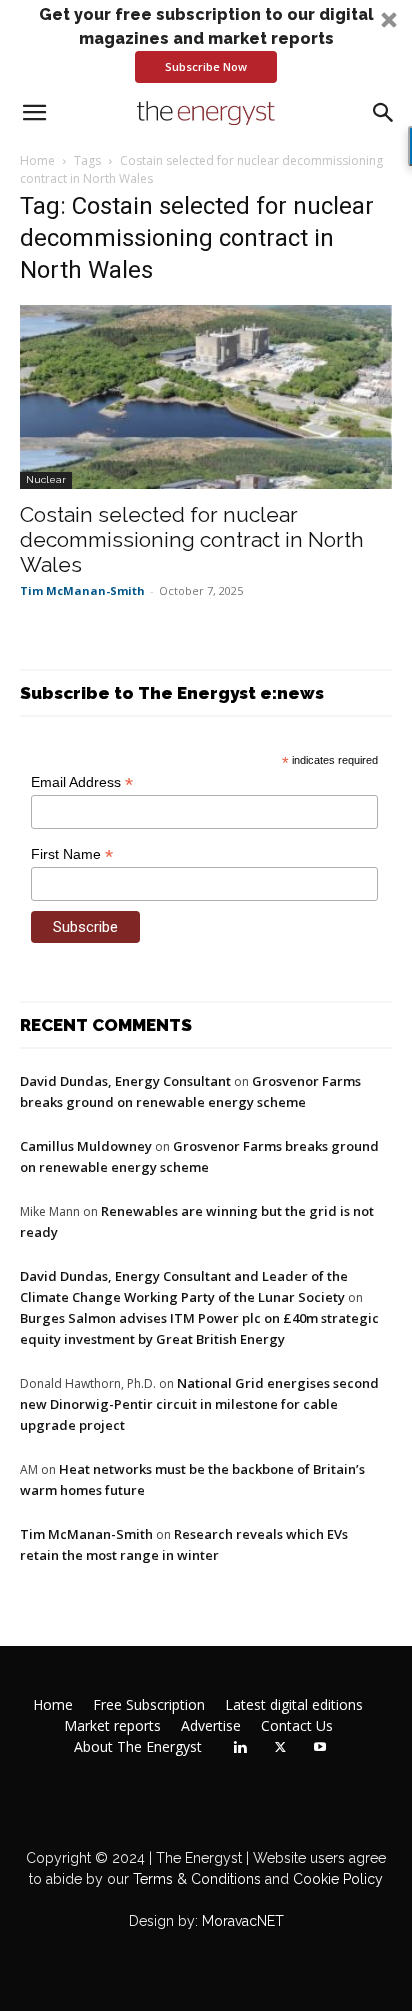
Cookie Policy (338, 1879)
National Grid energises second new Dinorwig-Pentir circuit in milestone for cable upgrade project (199, 1404)
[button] (206, 43)
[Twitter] (280, 1748)
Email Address (82, 782)
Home (37, 160)
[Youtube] (320, 1748)
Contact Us (297, 1726)
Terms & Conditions (195, 1879)
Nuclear (46, 479)
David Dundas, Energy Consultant (125, 1081)
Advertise (211, 1726)
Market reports (112, 1726)
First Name (72, 854)
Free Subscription (149, 1705)
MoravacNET (243, 1921)
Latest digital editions (294, 1705)
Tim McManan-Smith (82, 590)
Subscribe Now (206, 66)
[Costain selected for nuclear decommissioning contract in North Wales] (206, 397)
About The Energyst (138, 1747)
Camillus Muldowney (86, 1146)
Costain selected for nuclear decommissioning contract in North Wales (192, 539)
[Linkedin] (240, 1748)
